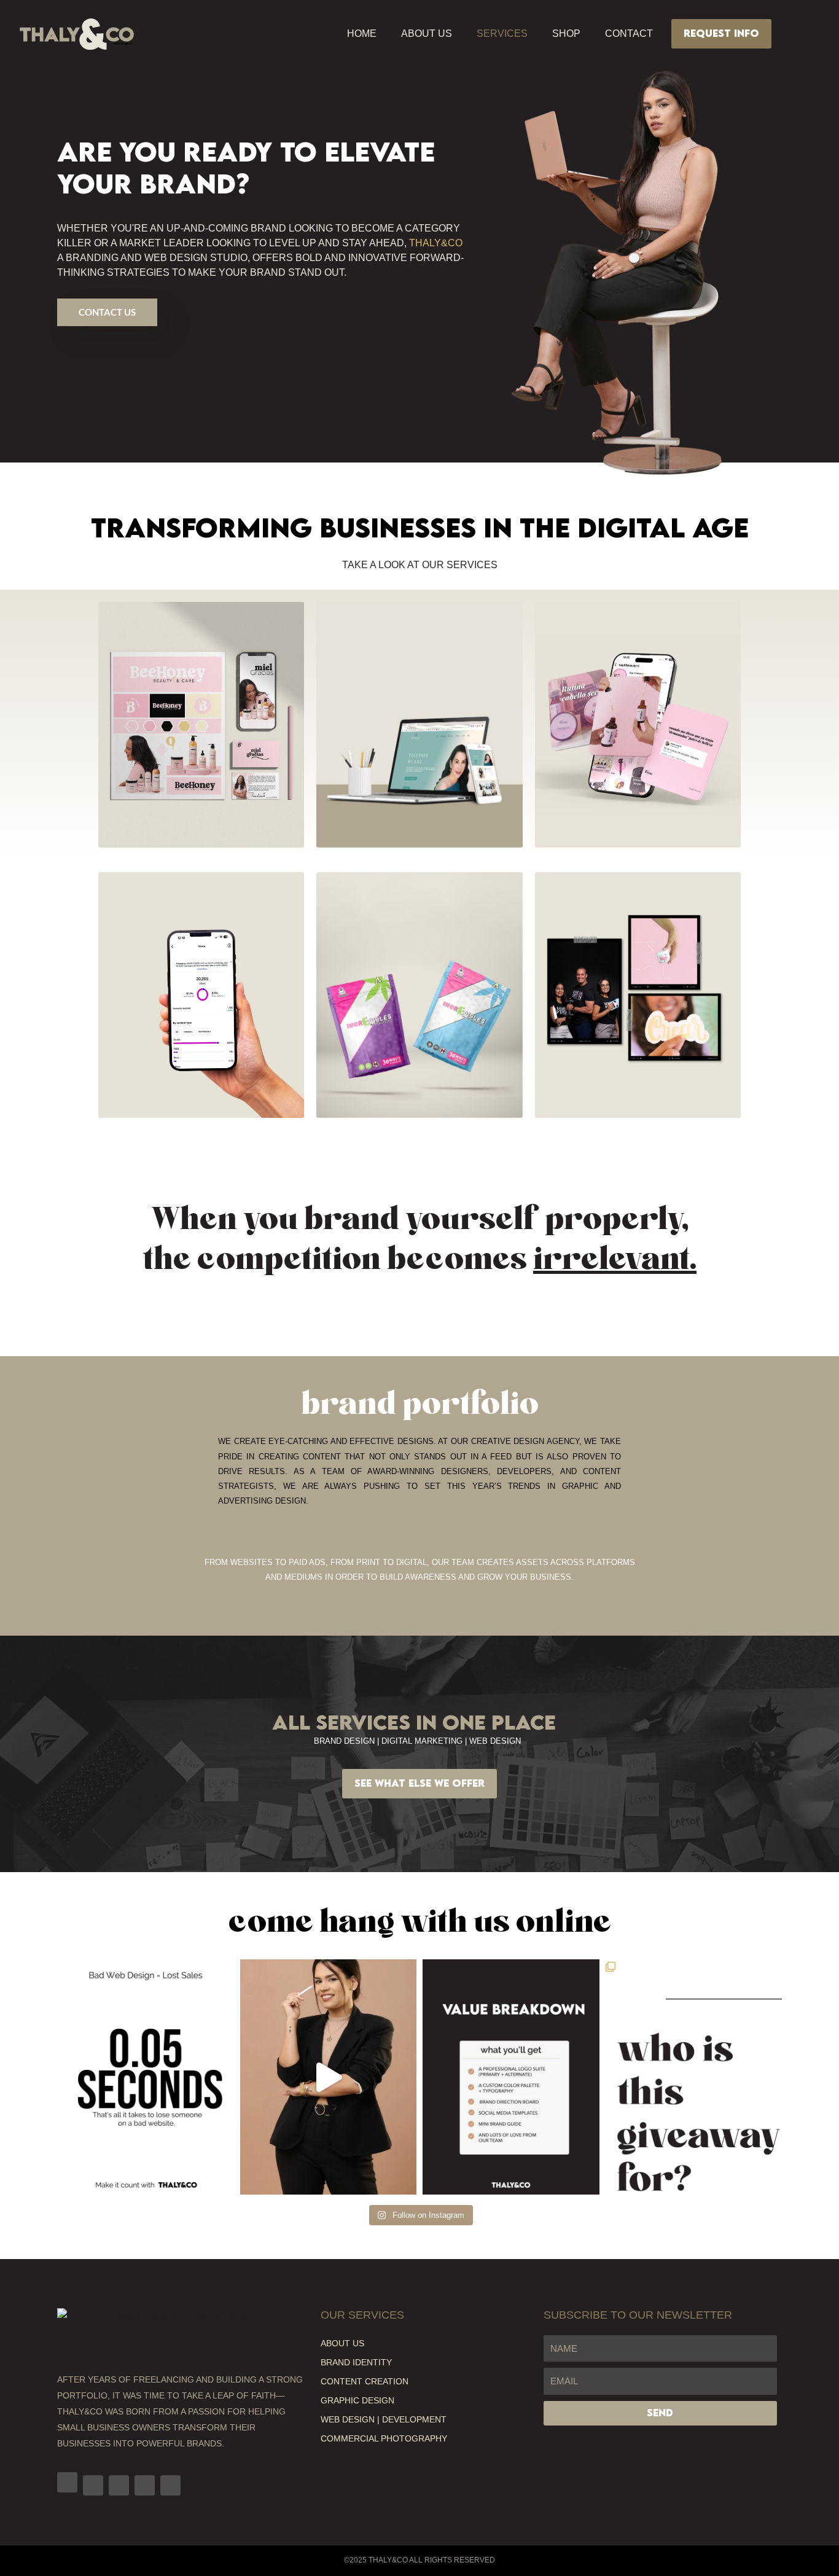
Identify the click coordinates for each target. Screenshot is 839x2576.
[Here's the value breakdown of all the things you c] (511, 2077)
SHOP (566, 33)
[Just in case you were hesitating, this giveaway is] (694, 2077)
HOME (362, 33)
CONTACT (629, 33)
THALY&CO (436, 243)
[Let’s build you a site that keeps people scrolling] (146, 2077)
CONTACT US (107, 312)
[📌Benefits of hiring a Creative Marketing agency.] (329, 2077)
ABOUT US (427, 33)
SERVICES (502, 33)
